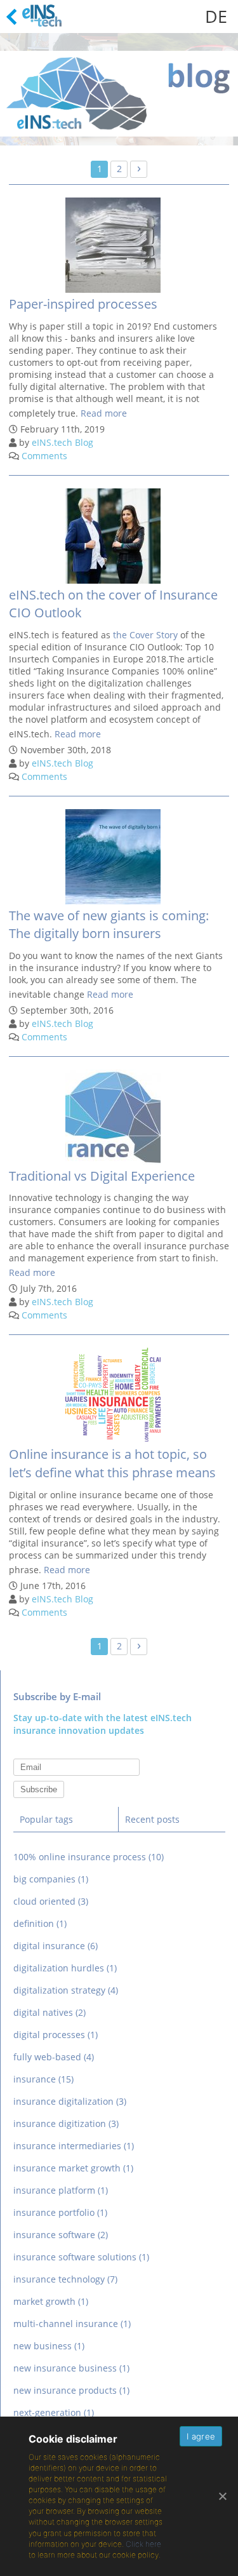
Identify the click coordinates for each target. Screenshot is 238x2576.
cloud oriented (51, 1901)
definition (40, 1923)
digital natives (50, 2012)
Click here (143, 2544)
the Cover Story (145, 635)
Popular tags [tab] (46, 1819)
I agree (201, 2436)
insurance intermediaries (74, 2146)
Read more (104, 413)
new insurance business (71, 2368)
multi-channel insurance (72, 2324)
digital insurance (56, 1946)
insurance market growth (73, 2168)
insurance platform (61, 2190)
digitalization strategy (66, 1990)
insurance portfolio (60, 2212)
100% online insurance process (89, 1857)
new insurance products (71, 2390)
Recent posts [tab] (152, 1819)
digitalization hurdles (65, 1968)
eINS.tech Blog (63, 442)
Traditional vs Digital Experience (102, 1176)
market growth (51, 2301)
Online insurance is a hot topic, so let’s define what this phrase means (112, 1463)
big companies (51, 1879)
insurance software (61, 2235)
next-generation (54, 2412)
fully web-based (54, 2057)
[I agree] (222, 2496)
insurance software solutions (81, 2257)
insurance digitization (66, 2123)
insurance (43, 2079)
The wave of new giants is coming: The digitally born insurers (109, 925)
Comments (44, 456)
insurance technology (65, 2279)
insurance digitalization (70, 2101)
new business (49, 2346)
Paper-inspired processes (83, 304)
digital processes (56, 2035)
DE (216, 16)
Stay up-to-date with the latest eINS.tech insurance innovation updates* (119, 1767)
